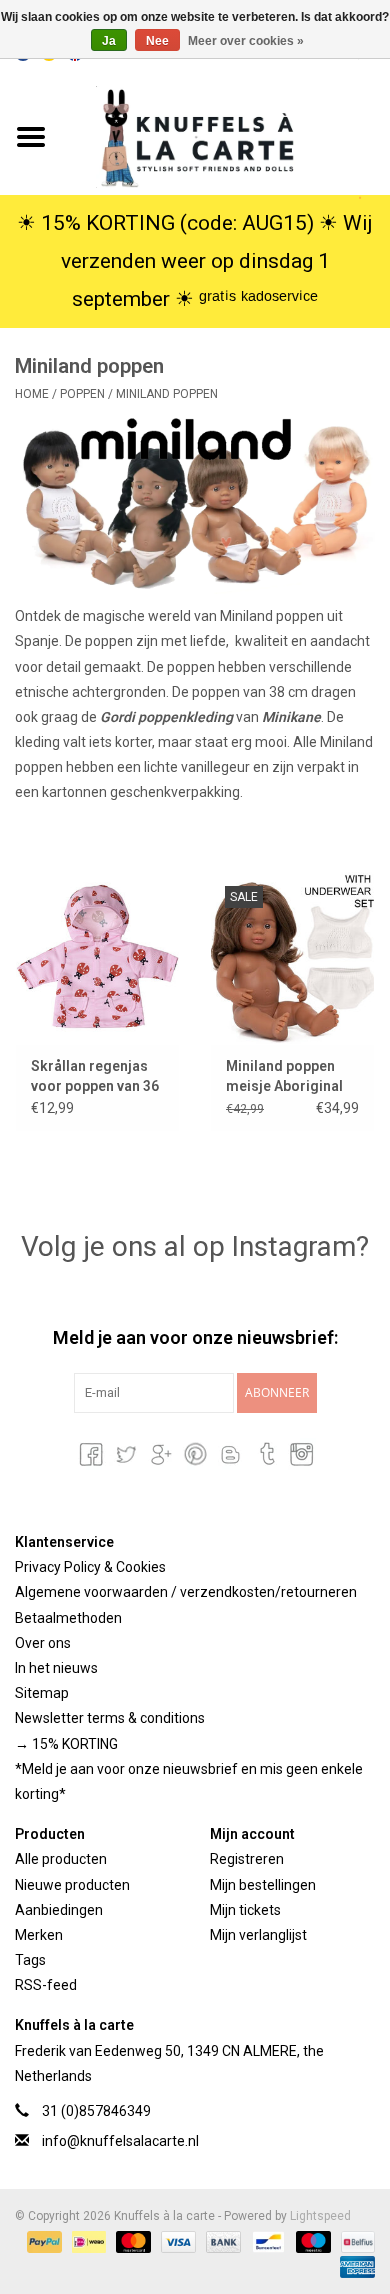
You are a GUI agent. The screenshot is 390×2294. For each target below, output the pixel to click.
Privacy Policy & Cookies (90, 1567)
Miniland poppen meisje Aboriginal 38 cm (284, 1077)
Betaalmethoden (68, 1618)
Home (32, 394)
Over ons (43, 1643)
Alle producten (61, 1859)
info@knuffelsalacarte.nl (120, 2141)
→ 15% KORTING (66, 1744)
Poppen (84, 394)
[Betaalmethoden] (42, 2241)
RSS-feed (46, 1985)
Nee (157, 41)
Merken (39, 1935)
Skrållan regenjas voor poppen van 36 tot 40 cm (95, 1077)
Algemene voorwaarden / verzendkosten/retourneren (186, 1592)
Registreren (247, 1859)
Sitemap (42, 1693)
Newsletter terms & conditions (110, 1718)
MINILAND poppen (167, 394)
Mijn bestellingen (263, 1885)
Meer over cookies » (246, 41)
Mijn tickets (245, 1910)
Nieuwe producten (72, 1885)
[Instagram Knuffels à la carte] (300, 1454)
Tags (30, 1960)
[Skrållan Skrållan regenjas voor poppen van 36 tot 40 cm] (97, 957)
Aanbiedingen (59, 1910)
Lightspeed (320, 2216)
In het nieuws (56, 1668)
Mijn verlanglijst (258, 1935)
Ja (109, 41)
